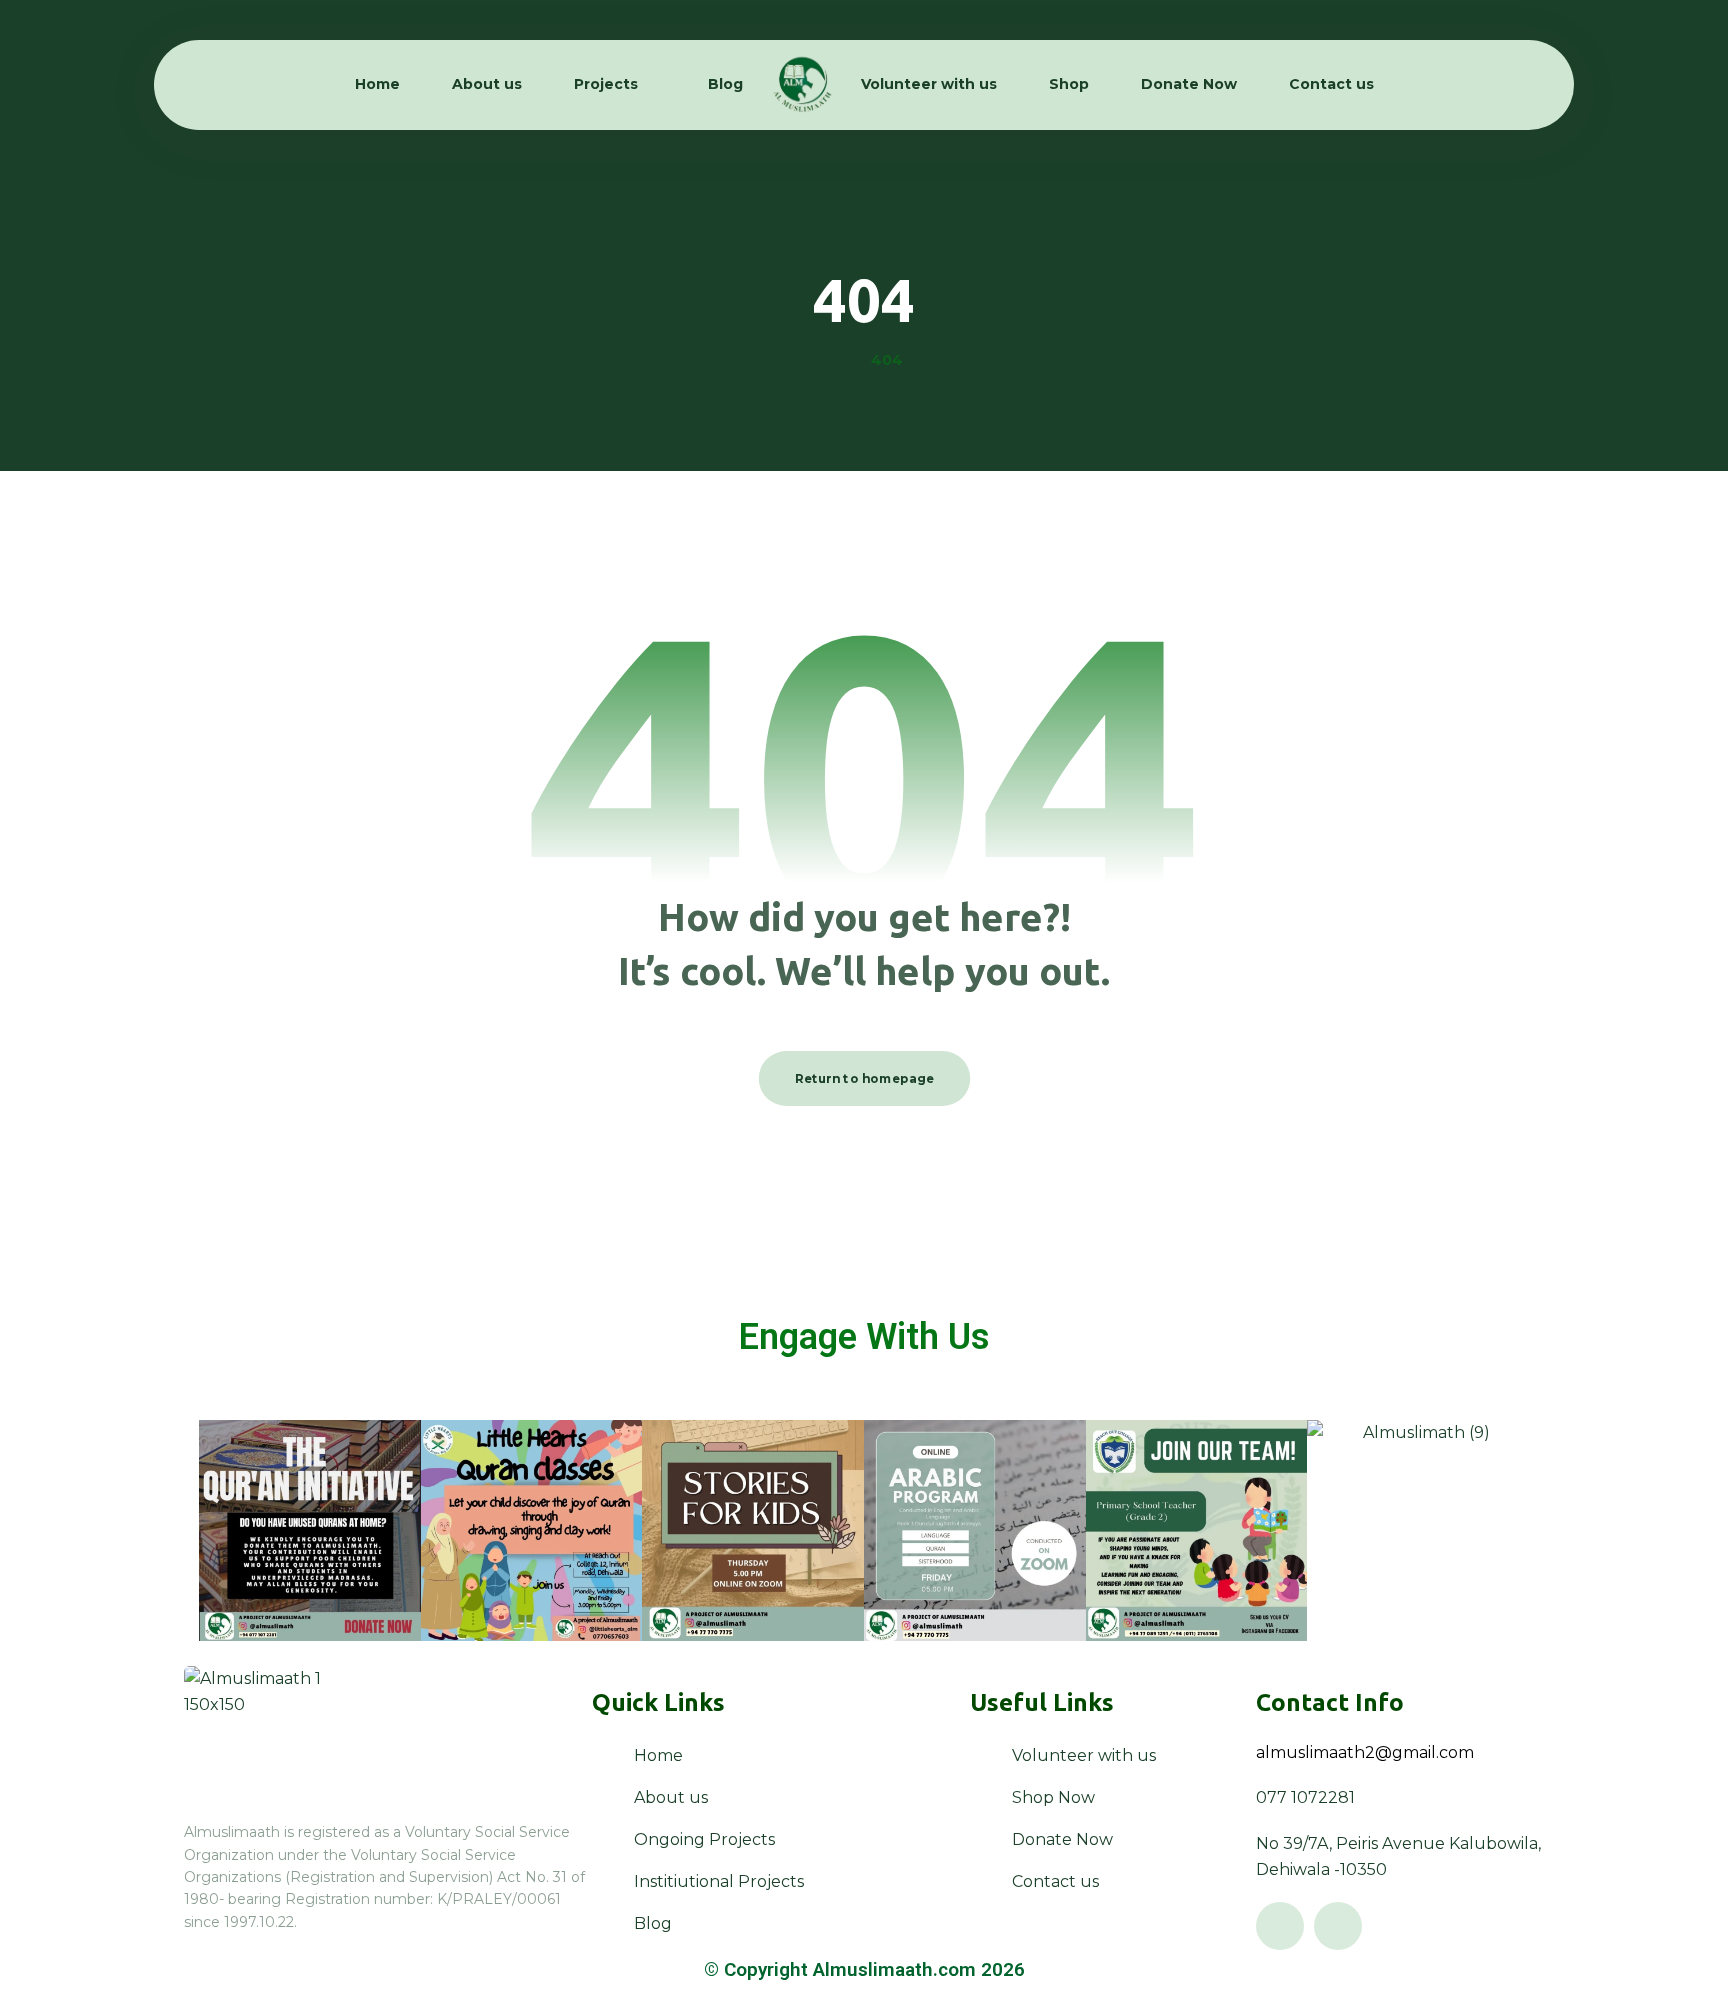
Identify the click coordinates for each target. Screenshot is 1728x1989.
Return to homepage (864, 1078)
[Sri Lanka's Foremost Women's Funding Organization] (802, 85)
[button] (1280, 1926)
